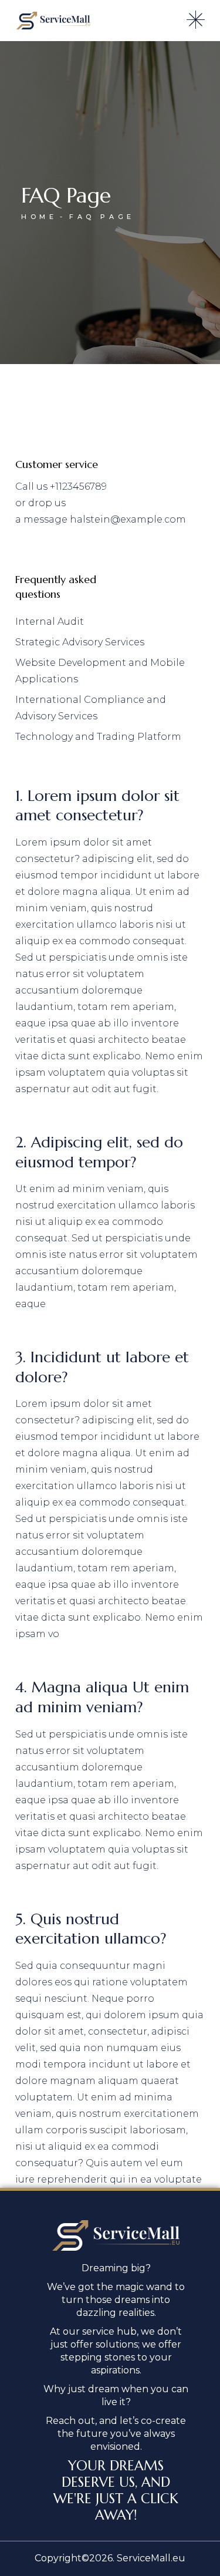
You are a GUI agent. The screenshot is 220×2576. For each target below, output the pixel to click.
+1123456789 (78, 486)
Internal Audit (50, 622)
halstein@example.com (128, 519)
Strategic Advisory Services (80, 642)
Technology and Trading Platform (98, 737)
